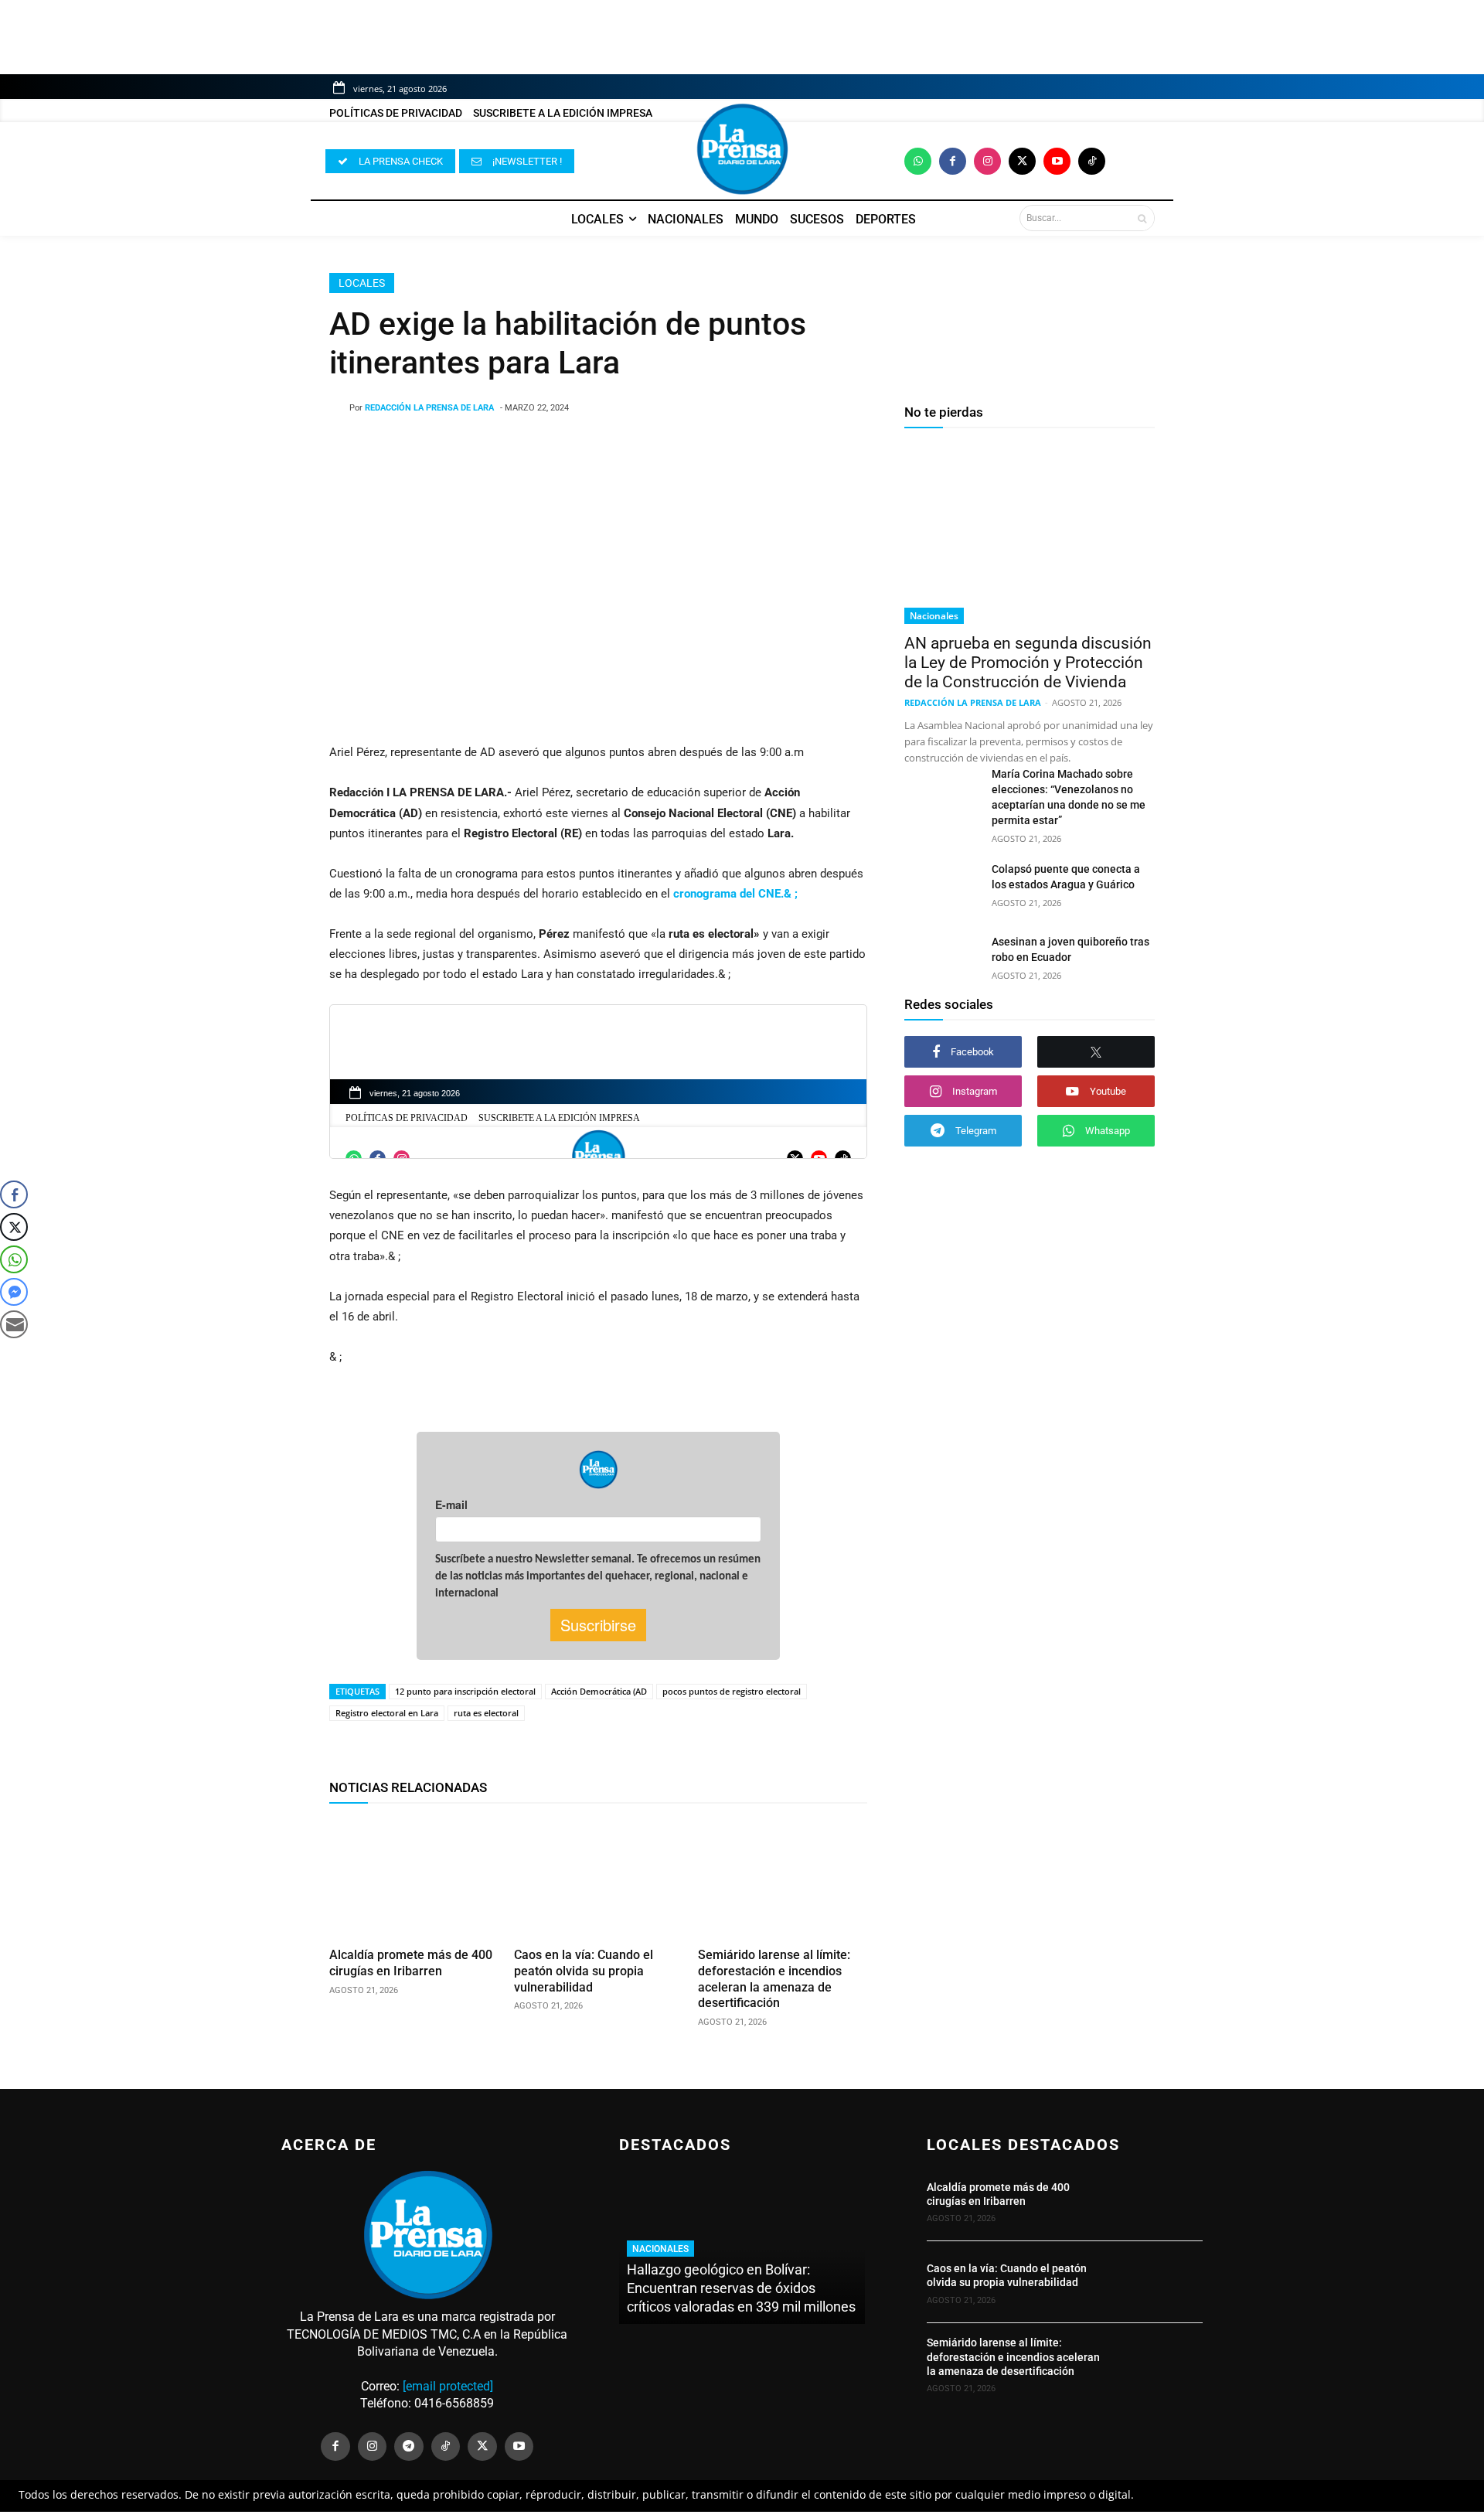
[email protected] (448, 2386)
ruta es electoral (486, 1713)
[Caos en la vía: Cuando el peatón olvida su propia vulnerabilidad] (599, 1878)
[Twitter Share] (14, 1227)
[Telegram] (409, 2447)
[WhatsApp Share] (14, 1259)
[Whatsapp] (918, 161)
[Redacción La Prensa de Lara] (339, 408)
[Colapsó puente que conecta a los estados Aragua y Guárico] (942, 888)
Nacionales (934, 616)
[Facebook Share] (14, 1194)
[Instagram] (987, 161)
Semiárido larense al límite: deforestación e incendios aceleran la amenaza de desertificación (1013, 2356)
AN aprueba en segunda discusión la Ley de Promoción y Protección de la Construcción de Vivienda (1028, 663)
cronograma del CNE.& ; (735, 894)
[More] (723, 448)
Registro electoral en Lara (387, 1713)
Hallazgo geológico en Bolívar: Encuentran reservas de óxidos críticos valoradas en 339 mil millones (741, 2288)
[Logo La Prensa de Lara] (742, 149)
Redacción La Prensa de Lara (429, 408)
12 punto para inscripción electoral (465, 1691)
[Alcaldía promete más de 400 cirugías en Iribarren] (414, 1878)
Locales (362, 283)
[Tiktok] (1092, 161)
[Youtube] (1057, 161)
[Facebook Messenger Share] (14, 1292)
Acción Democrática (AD (599, 1691)
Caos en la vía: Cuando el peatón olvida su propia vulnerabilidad (584, 1971)
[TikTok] (446, 2447)
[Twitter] (1022, 161)
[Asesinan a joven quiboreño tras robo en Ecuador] (942, 960)
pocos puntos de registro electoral (732, 1691)
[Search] (1142, 218)
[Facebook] (953, 161)
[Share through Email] (14, 1324)
